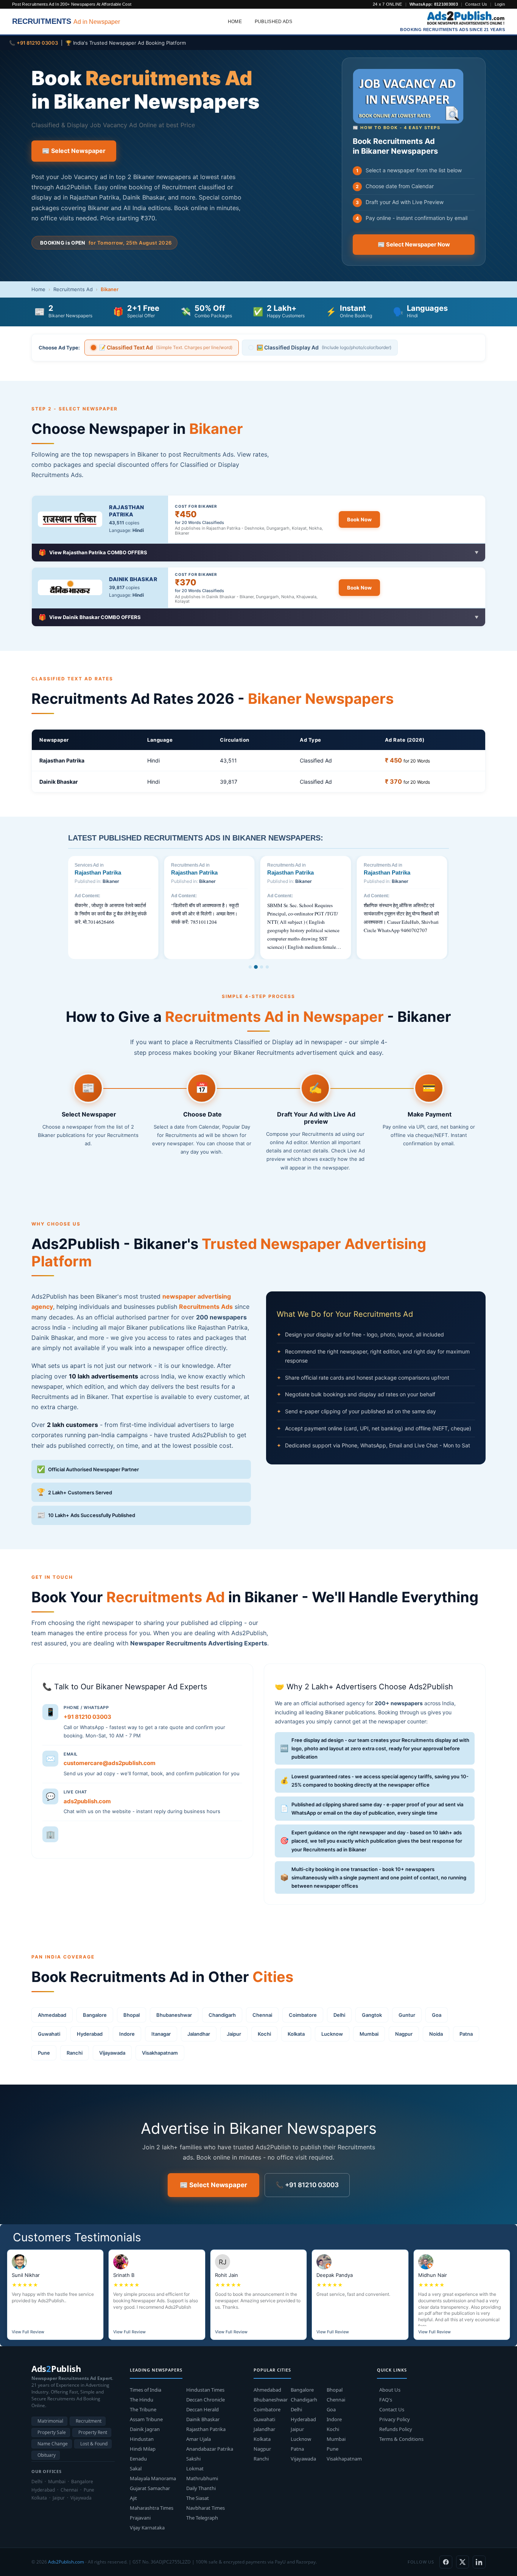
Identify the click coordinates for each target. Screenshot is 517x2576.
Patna (466, 2034)
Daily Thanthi (201, 2488)
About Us (390, 2390)
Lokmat (195, 2468)
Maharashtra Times (152, 2508)
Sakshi (193, 2459)
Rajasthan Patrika (127, 511)
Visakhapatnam (160, 2053)
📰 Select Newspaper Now (414, 245)
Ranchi (75, 2053)
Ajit (133, 2498)
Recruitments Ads (206, 1307)
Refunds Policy (396, 2429)
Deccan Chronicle (206, 2400)
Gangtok (372, 2015)
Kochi (264, 2034)
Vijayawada (112, 2053)
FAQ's (386, 2400)
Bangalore (95, 2015)
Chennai (262, 2015)
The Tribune (143, 2409)
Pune (44, 2053)
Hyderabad (90, 2034)
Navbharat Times (206, 2508)
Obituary (47, 2455)
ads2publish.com (87, 1801)
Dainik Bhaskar (133, 579)
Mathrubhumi (202, 2478)
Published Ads (274, 22)
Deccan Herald (202, 2409)
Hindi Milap (143, 2449)
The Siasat (198, 2498)
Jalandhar (199, 2034)
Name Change (53, 2444)
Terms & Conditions (401, 2439)
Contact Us (476, 4)
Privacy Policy (395, 2419)
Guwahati (49, 2034)
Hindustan (142, 2439)
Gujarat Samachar (150, 2488)
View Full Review (28, 2332)
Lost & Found (94, 2444)
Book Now (359, 519)
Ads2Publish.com (66, 2562)
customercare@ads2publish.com (110, 1763)
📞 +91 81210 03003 (307, 2185)
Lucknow (332, 2034)
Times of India (146, 2390)
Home (235, 22)
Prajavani (140, 2518)
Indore (127, 2034)
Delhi (339, 2015)
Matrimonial (50, 2421)
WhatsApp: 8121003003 (434, 4)
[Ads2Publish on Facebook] (446, 2562)
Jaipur (234, 2034)
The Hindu (142, 2400)
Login (500, 4)
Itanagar (161, 2034)
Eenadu (138, 2459)
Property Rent (93, 2432)
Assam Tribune (146, 2419)
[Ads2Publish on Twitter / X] (462, 2562)
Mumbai (369, 2034)
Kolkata (296, 2034)
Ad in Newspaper (66, 21)
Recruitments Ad (73, 289)
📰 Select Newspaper (74, 151)
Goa (437, 2015)
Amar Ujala (199, 2439)
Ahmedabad (52, 2015)
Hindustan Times (205, 2390)
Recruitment (89, 2421)
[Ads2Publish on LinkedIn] (479, 2562)
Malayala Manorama (153, 2478)
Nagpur (404, 2034)
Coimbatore (303, 2015)
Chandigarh (222, 2015)
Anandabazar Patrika (210, 2449)
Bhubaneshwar (174, 2015)
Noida (436, 2034)
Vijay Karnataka (147, 2528)
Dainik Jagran (145, 2429)
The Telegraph (202, 2518)
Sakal (136, 2468)
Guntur (407, 2015)
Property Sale (52, 2432)
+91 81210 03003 (87, 1717)
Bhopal (132, 2015)
